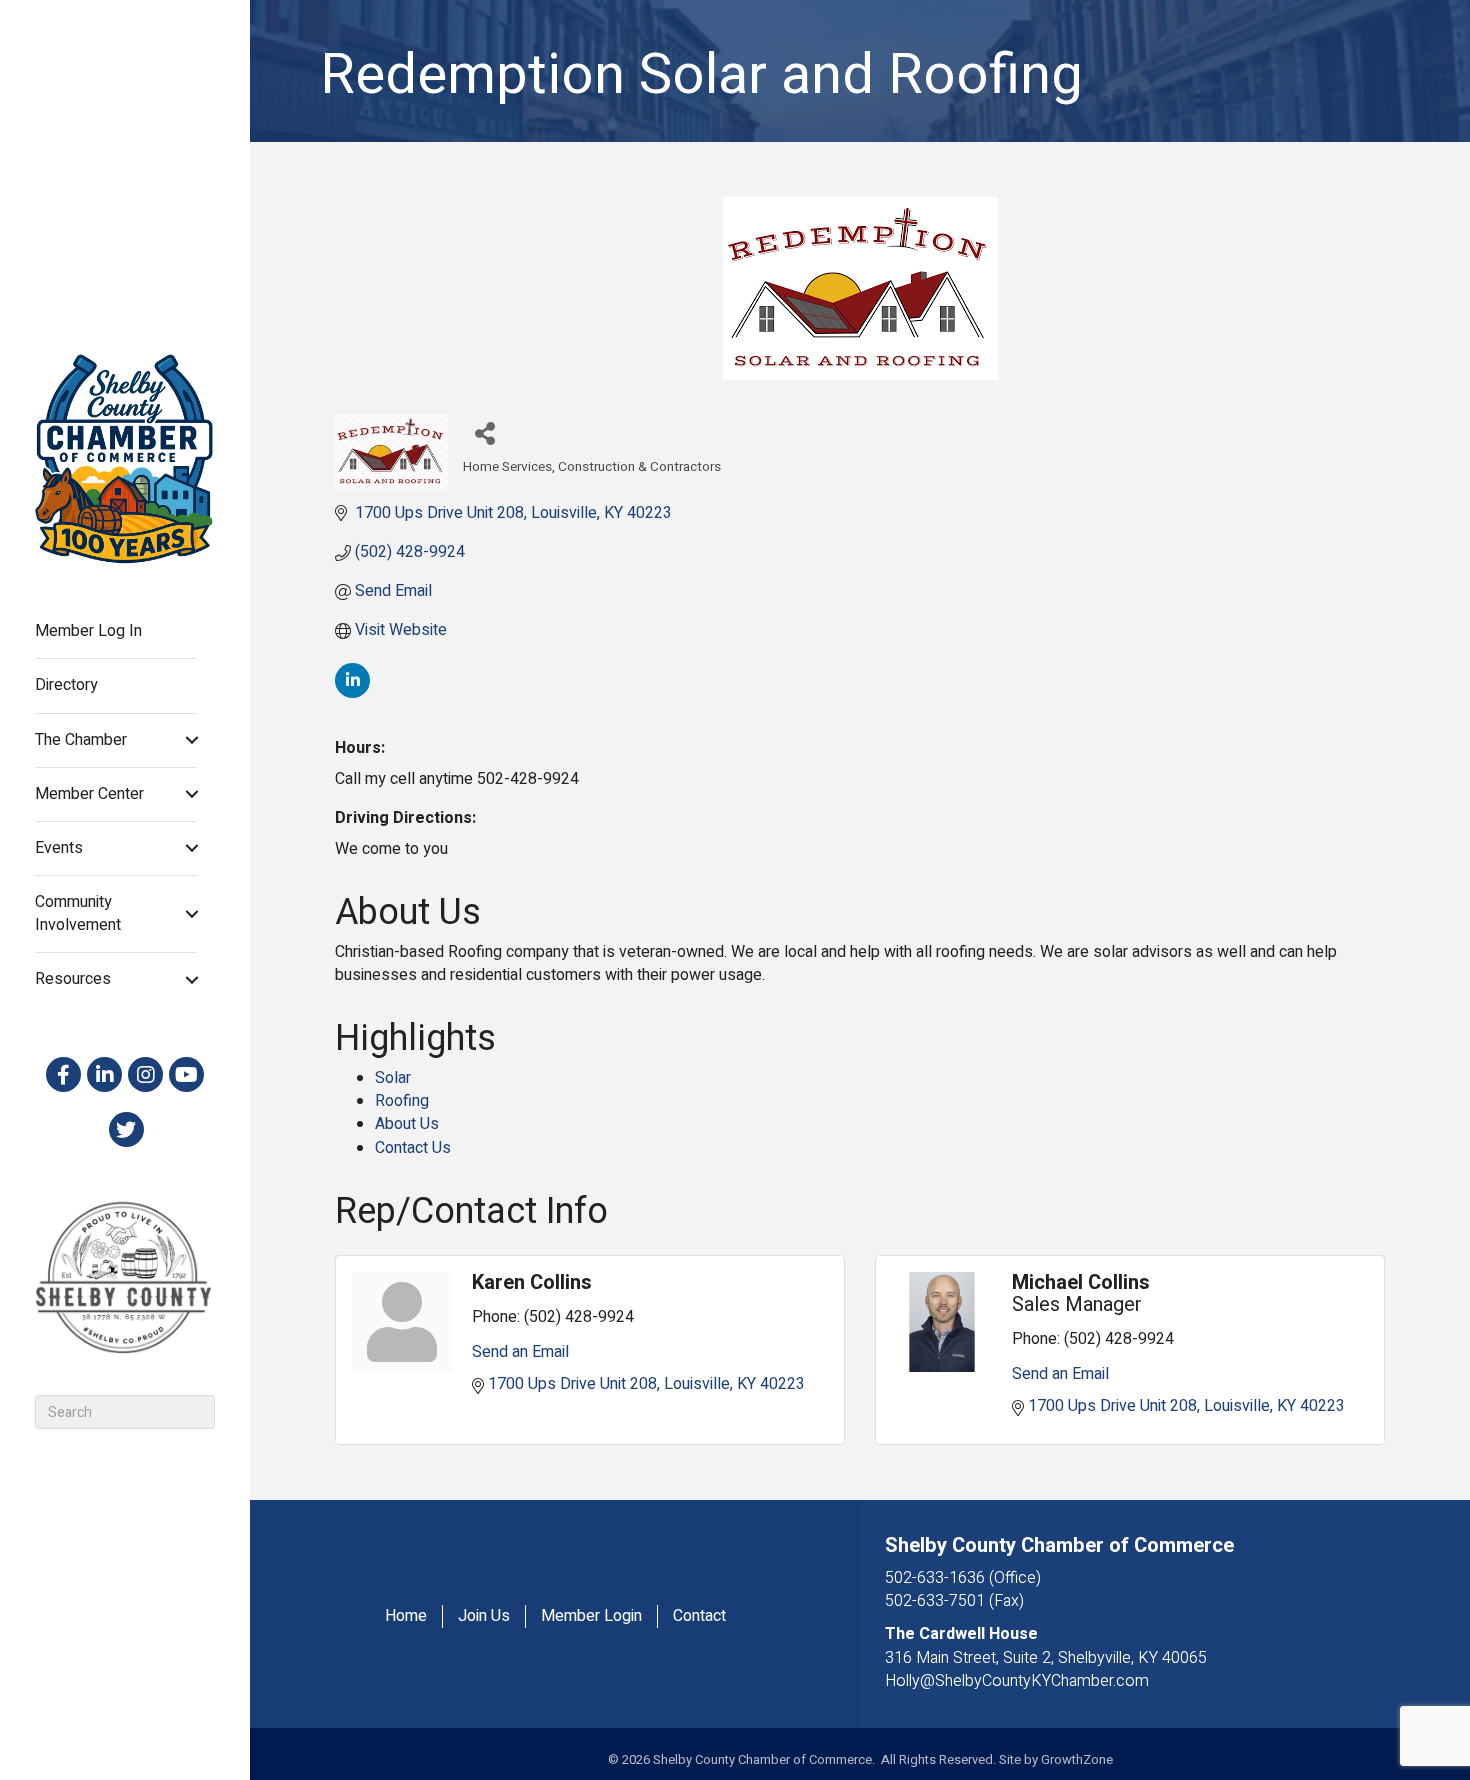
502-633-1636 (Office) (963, 1578)
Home (406, 1616)
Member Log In (88, 631)
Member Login (591, 1616)
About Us (407, 1124)
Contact (699, 1616)
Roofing (402, 1101)
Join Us (484, 1616)
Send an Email (520, 1352)
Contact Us (413, 1148)
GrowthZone (1077, 1759)
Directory (66, 685)
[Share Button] (485, 432)
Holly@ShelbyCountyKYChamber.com (1017, 1681)
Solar (393, 1078)
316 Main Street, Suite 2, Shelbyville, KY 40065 (1046, 1658)
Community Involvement (78, 913)
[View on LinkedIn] (352, 693)
